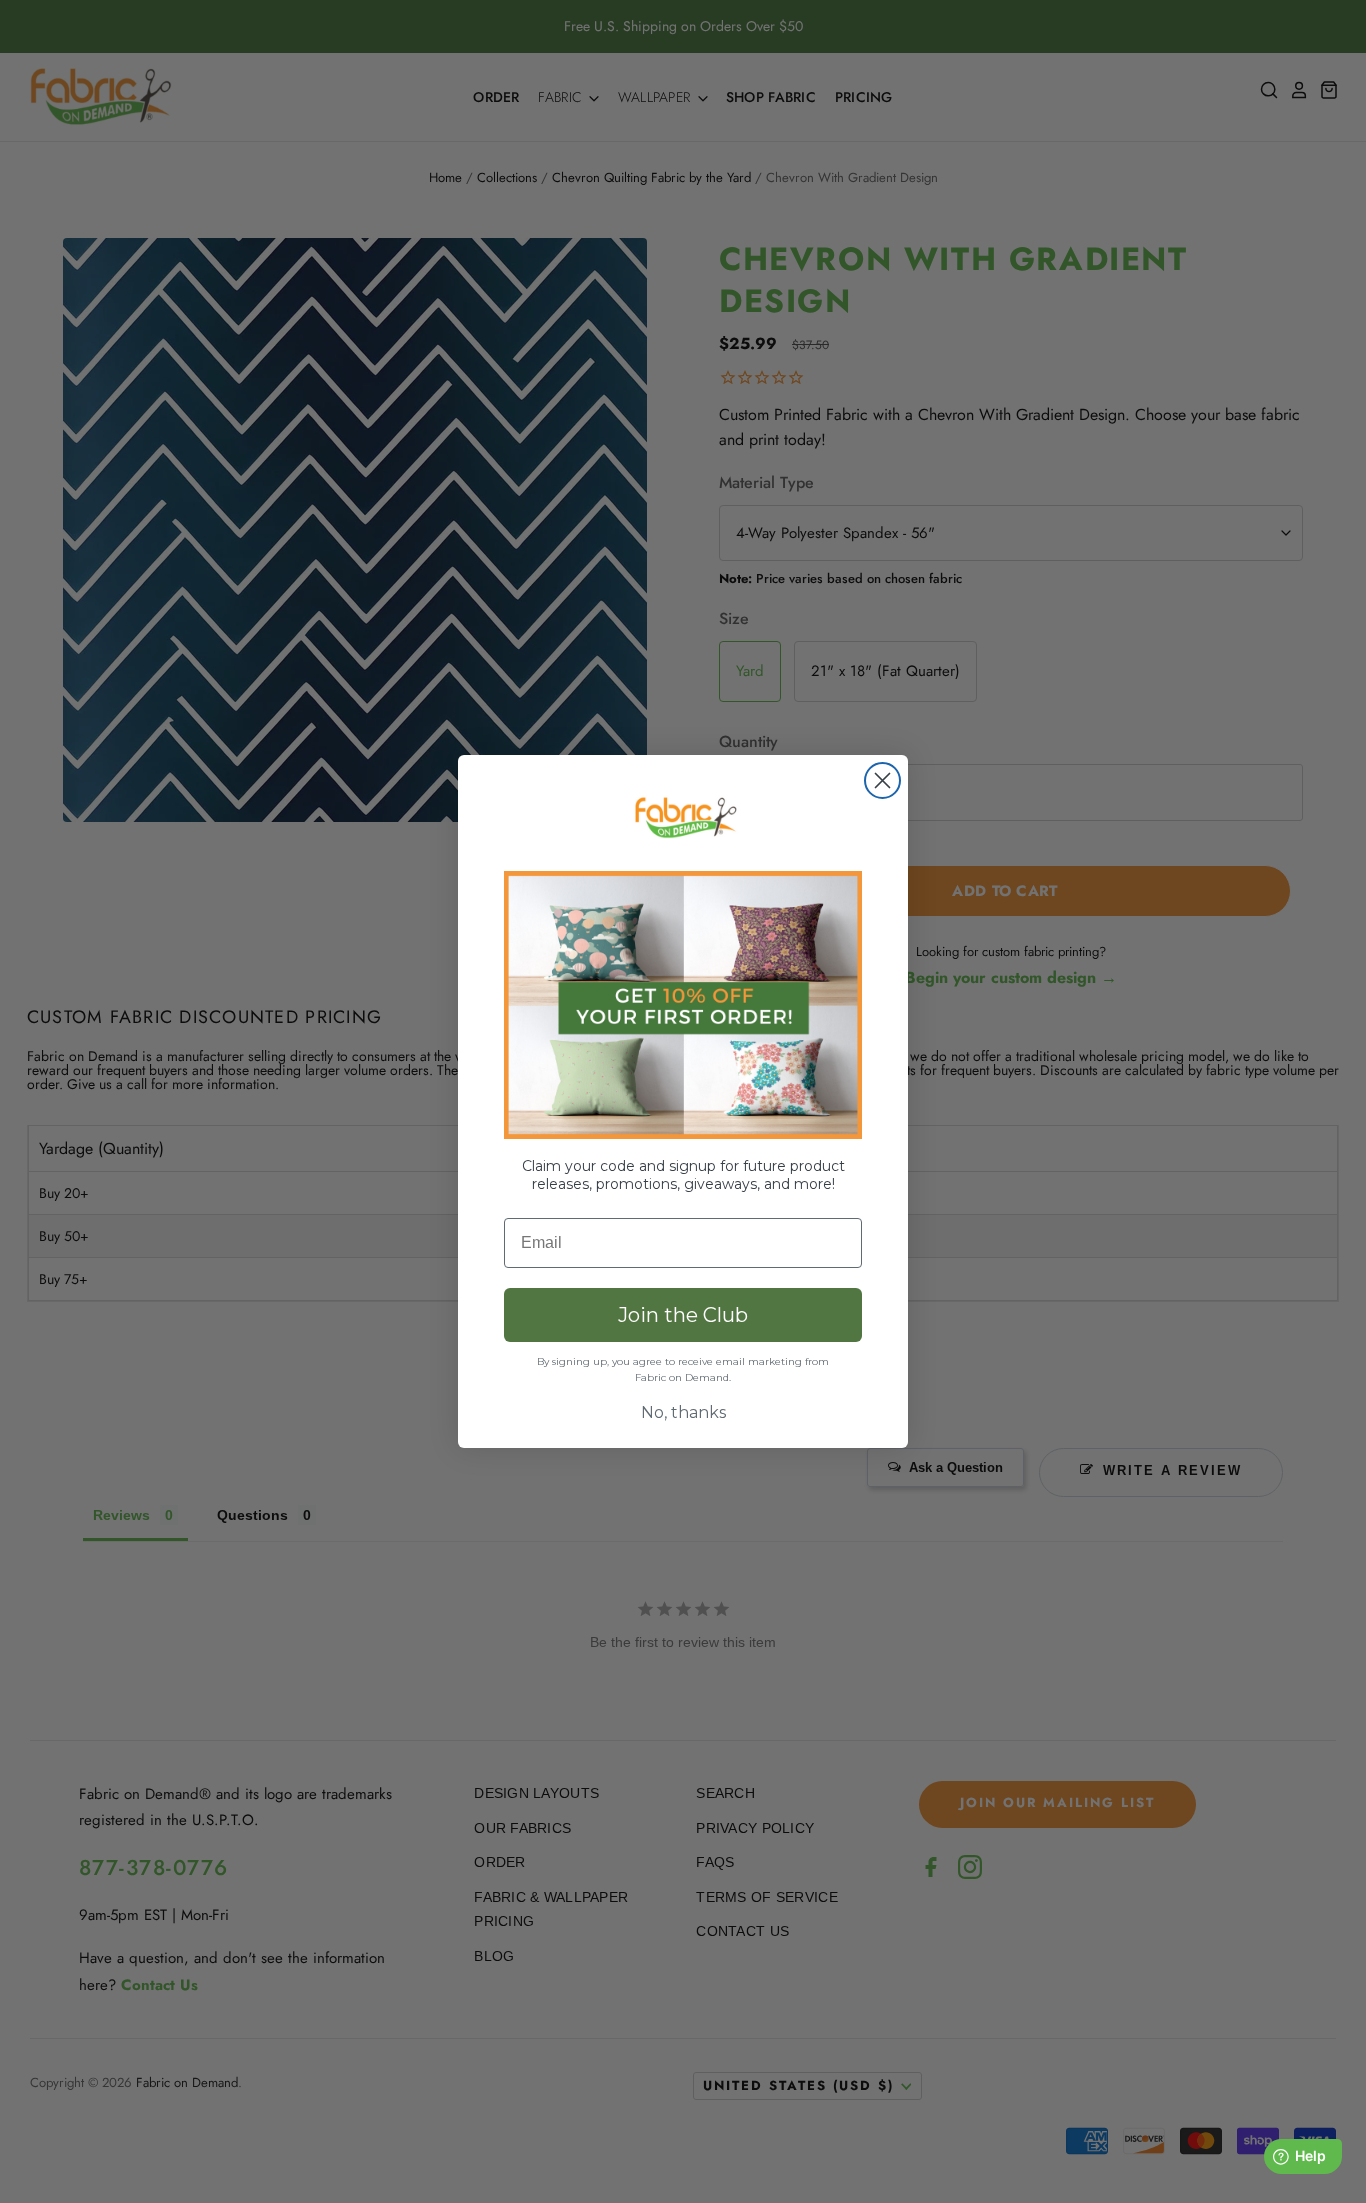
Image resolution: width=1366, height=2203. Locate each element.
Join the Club (683, 1315)
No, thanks (683, 1412)
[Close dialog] (882, 780)
